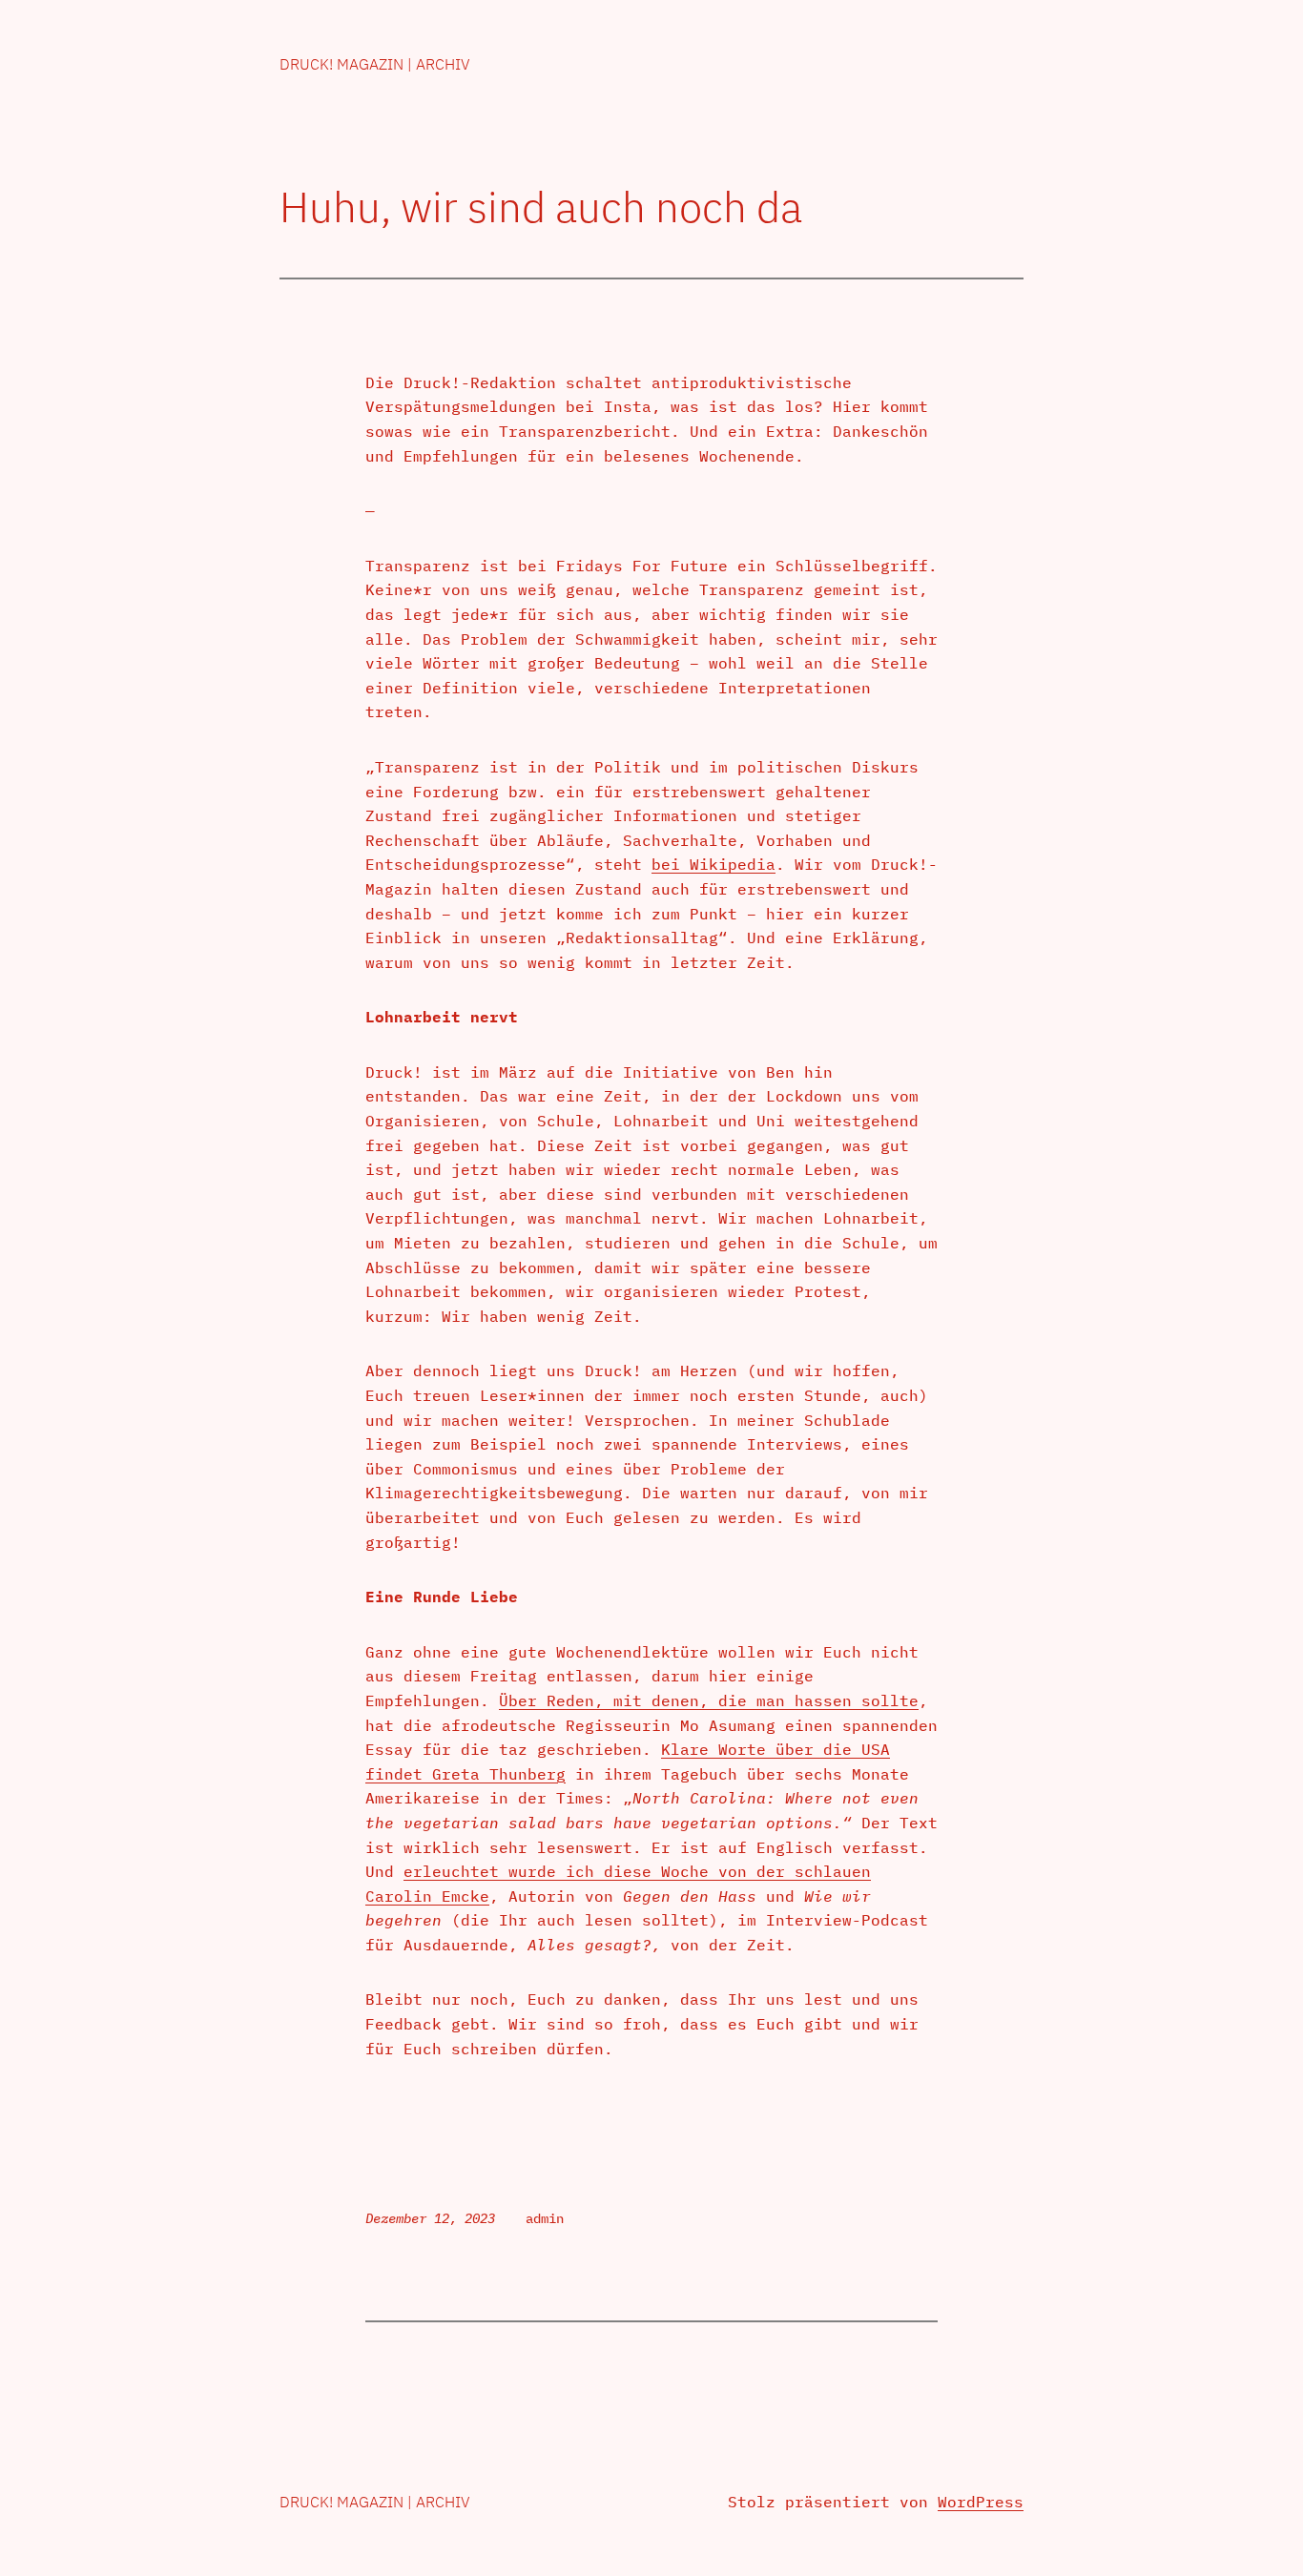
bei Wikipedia (714, 864)
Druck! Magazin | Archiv (375, 64)
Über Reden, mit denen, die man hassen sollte (709, 1700)
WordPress (981, 2502)
